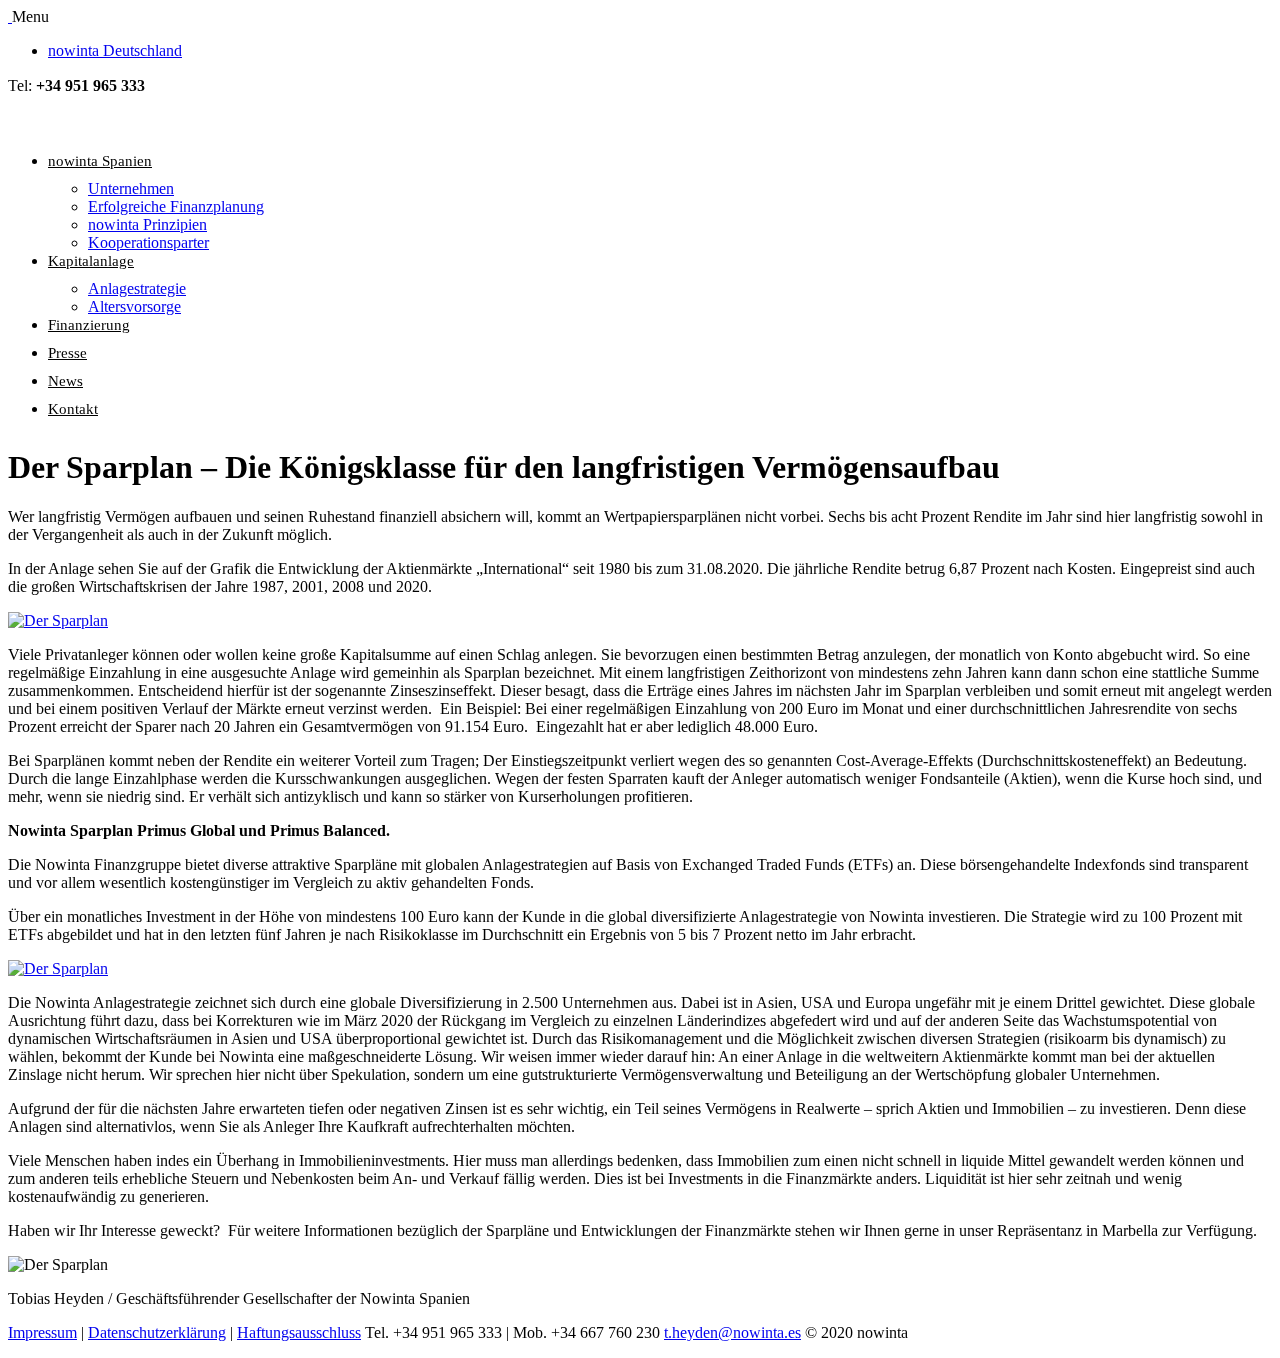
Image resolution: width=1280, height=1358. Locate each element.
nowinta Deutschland (115, 50)
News (65, 381)
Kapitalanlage (91, 261)
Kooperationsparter (148, 242)
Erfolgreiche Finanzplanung (176, 206)
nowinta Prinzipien (147, 224)
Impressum (42, 1332)
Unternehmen (131, 188)
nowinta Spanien (100, 161)
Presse (67, 353)
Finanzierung (89, 325)
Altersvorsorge (134, 306)
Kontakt (73, 409)
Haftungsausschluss (299, 1332)
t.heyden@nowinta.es (732, 1332)
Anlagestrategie (137, 288)
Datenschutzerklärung (157, 1332)
